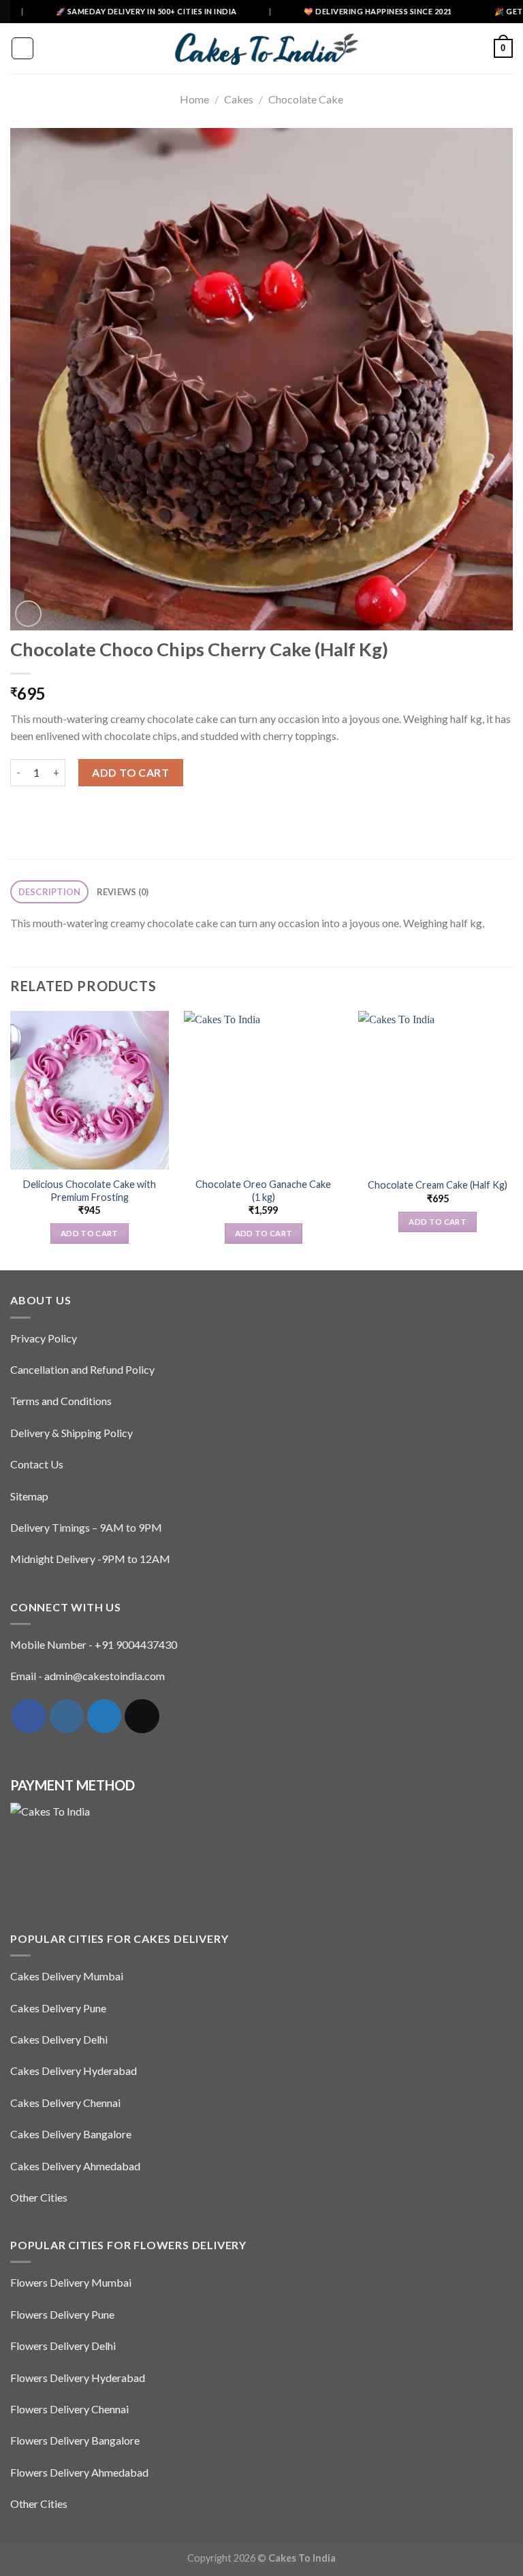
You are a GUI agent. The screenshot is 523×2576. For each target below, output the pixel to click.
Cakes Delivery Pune (58, 2008)
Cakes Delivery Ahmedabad (75, 2166)
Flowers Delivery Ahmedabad (79, 2472)
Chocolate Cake (306, 99)
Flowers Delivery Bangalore (75, 2440)
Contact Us (37, 1464)
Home (194, 99)
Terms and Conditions (61, 1401)
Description (50, 892)
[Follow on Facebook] (29, 1716)
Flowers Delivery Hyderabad (78, 2378)
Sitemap (29, 1496)
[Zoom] (28, 614)
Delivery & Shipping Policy (72, 1433)
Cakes (239, 99)
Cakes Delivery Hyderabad (74, 2071)
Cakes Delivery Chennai (65, 2103)
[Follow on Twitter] (104, 1716)
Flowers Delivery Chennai (69, 2409)
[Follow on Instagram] (67, 1716)
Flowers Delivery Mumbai (71, 2282)
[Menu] (22, 48)
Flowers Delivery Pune (62, 2314)
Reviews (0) (123, 892)
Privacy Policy (44, 1338)
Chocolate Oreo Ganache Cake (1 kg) (263, 1191)
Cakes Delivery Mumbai (67, 1976)
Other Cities (39, 2197)
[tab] (49, 892)
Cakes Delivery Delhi (59, 2039)
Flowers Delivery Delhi (63, 2346)
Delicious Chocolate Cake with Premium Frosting (90, 1191)
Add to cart (130, 772)
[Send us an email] (142, 1716)
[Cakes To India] (261, 48)
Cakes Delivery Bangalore (71, 2134)
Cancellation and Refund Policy (82, 1369)
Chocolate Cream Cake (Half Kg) (438, 1185)
